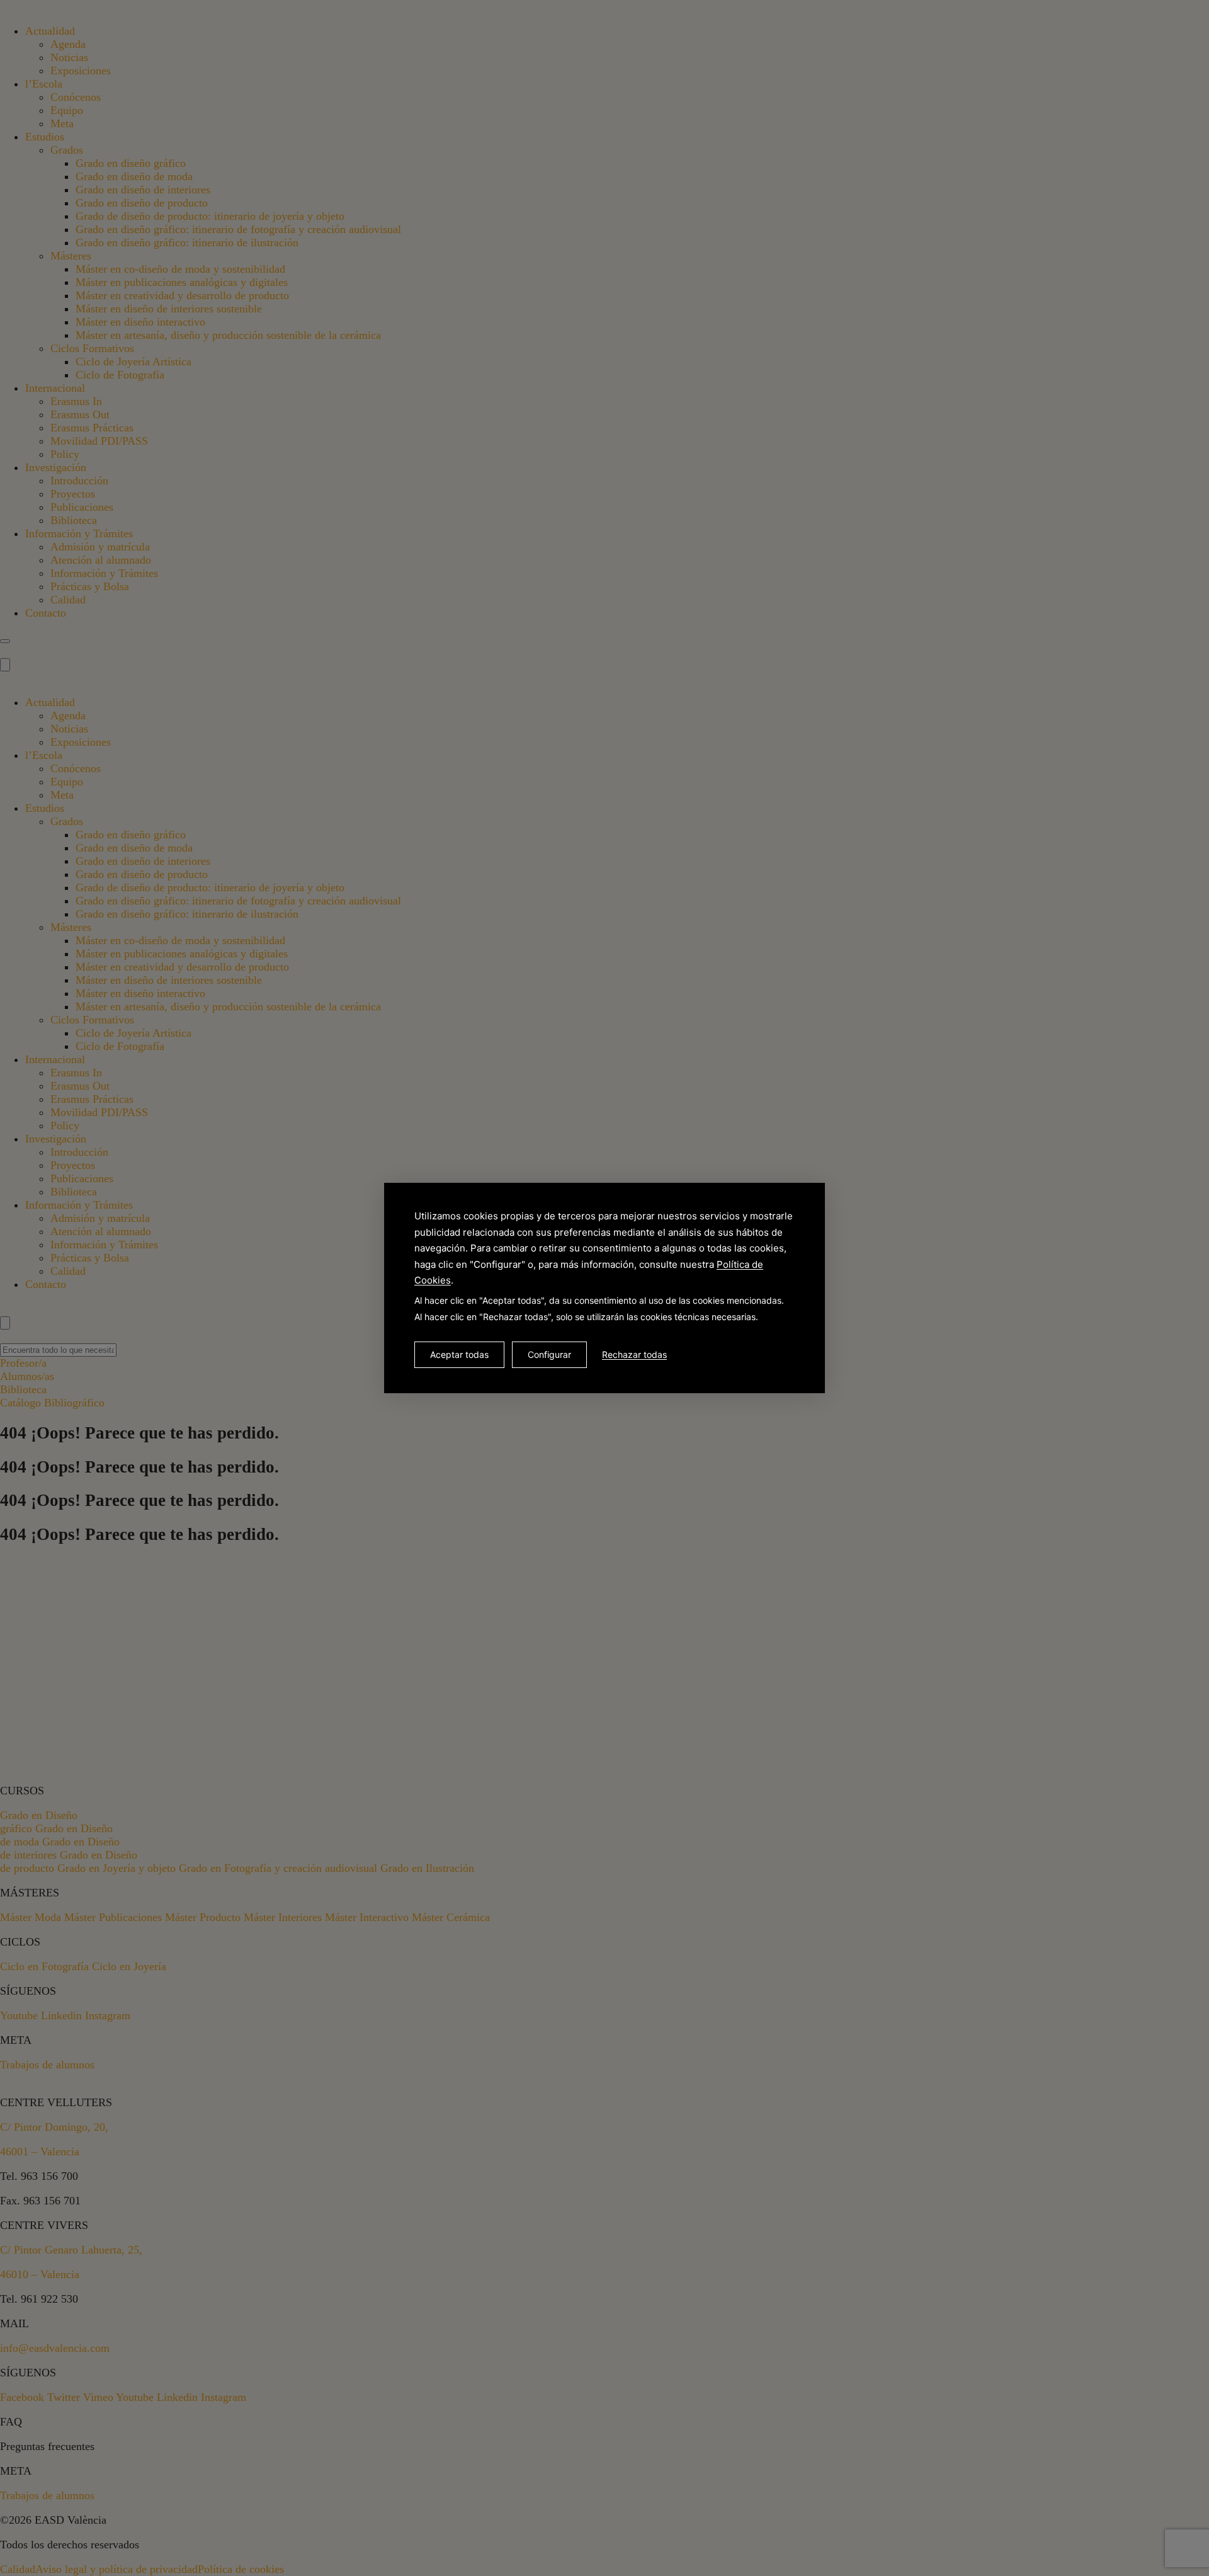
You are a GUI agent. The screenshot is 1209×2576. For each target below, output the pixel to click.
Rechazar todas (634, 1354)
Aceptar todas (459, 1354)
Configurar (549, 1354)
